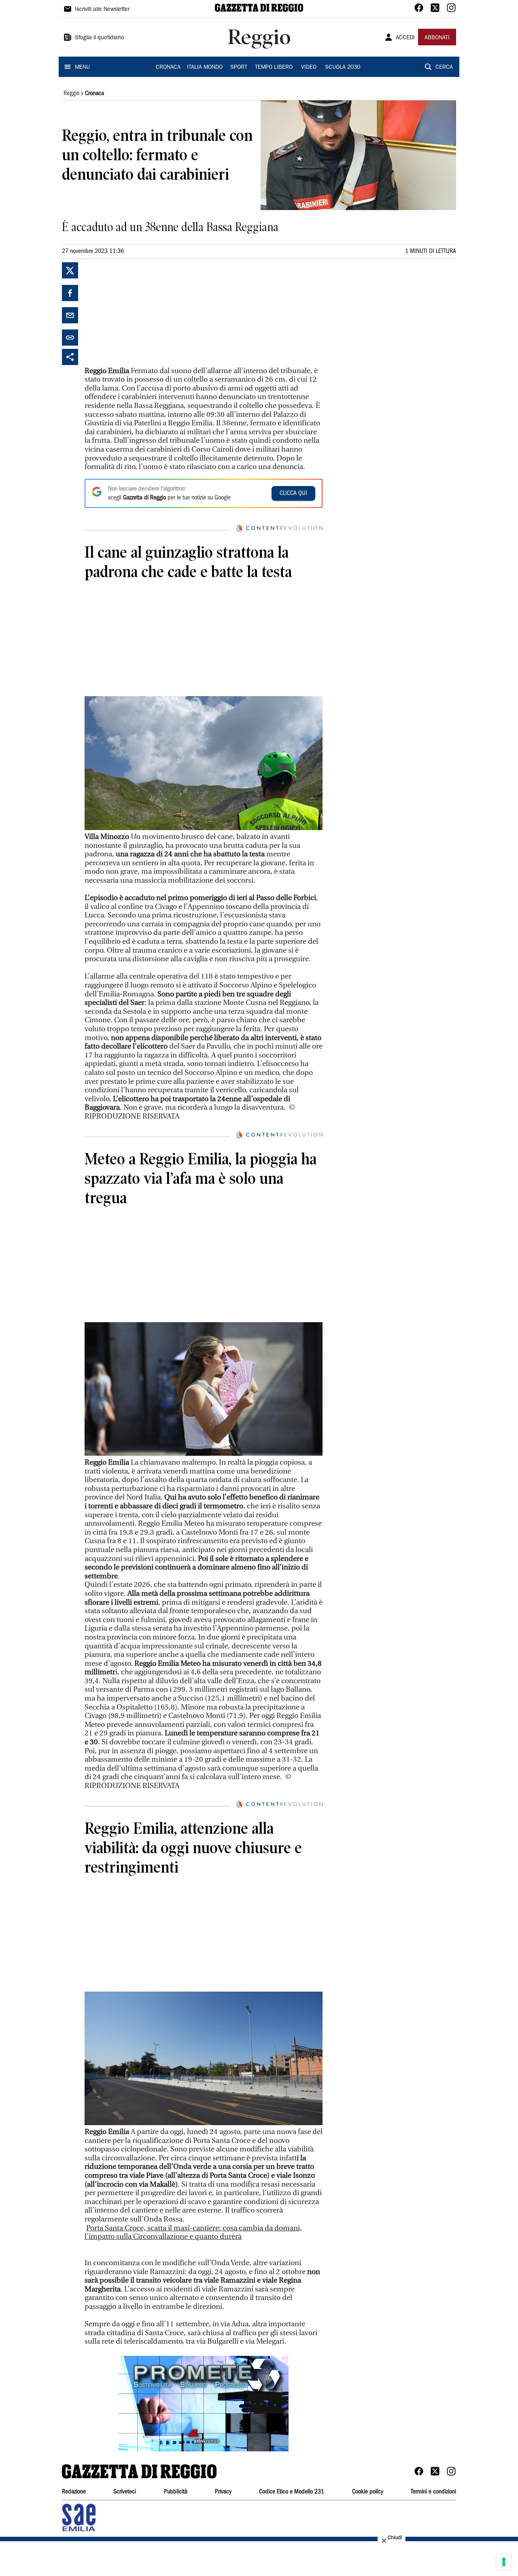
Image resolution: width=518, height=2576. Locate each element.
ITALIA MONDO (205, 68)
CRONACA (168, 68)
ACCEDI (405, 38)
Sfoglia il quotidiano (100, 38)
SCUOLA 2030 (343, 68)
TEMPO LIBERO (274, 68)
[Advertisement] (145, 313)
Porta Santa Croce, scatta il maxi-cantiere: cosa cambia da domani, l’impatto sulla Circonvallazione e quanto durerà (193, 2233)
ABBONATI (437, 38)
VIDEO (309, 68)
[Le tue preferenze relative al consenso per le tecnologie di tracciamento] (504, 2562)
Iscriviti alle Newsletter (102, 10)
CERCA (444, 68)
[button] (204, 2404)
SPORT (239, 68)
